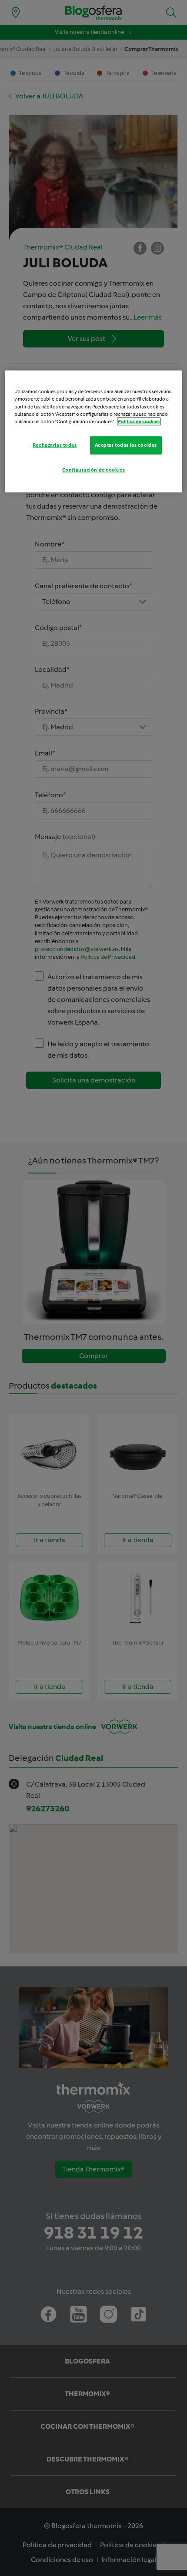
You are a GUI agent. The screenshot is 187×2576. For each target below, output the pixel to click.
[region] (94, 431)
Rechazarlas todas (55, 445)
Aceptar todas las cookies (126, 445)
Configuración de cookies (94, 469)
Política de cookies (139, 421)
